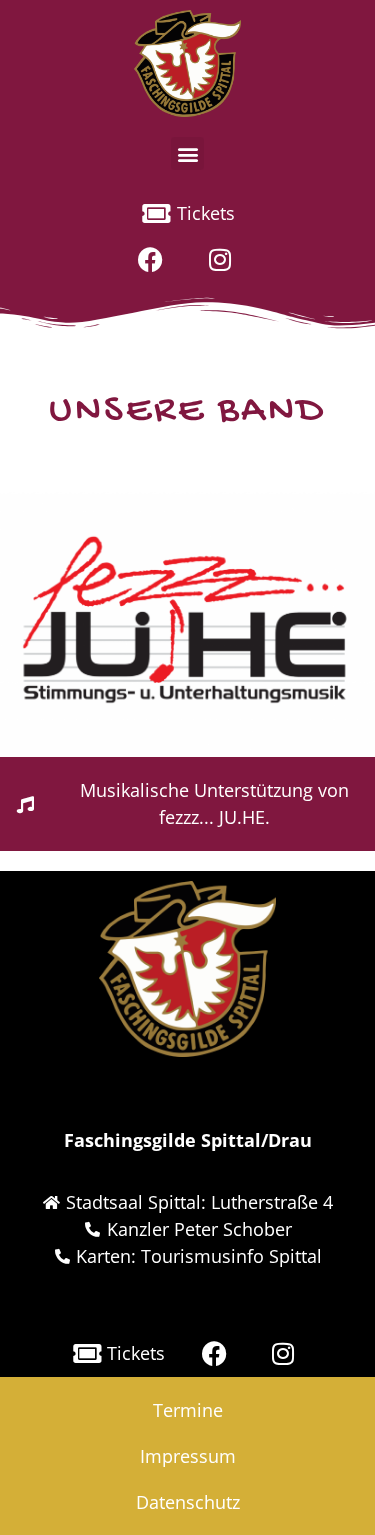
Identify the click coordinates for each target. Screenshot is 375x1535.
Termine (188, 1410)
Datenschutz (188, 1502)
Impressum (188, 1456)
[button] (187, 153)
